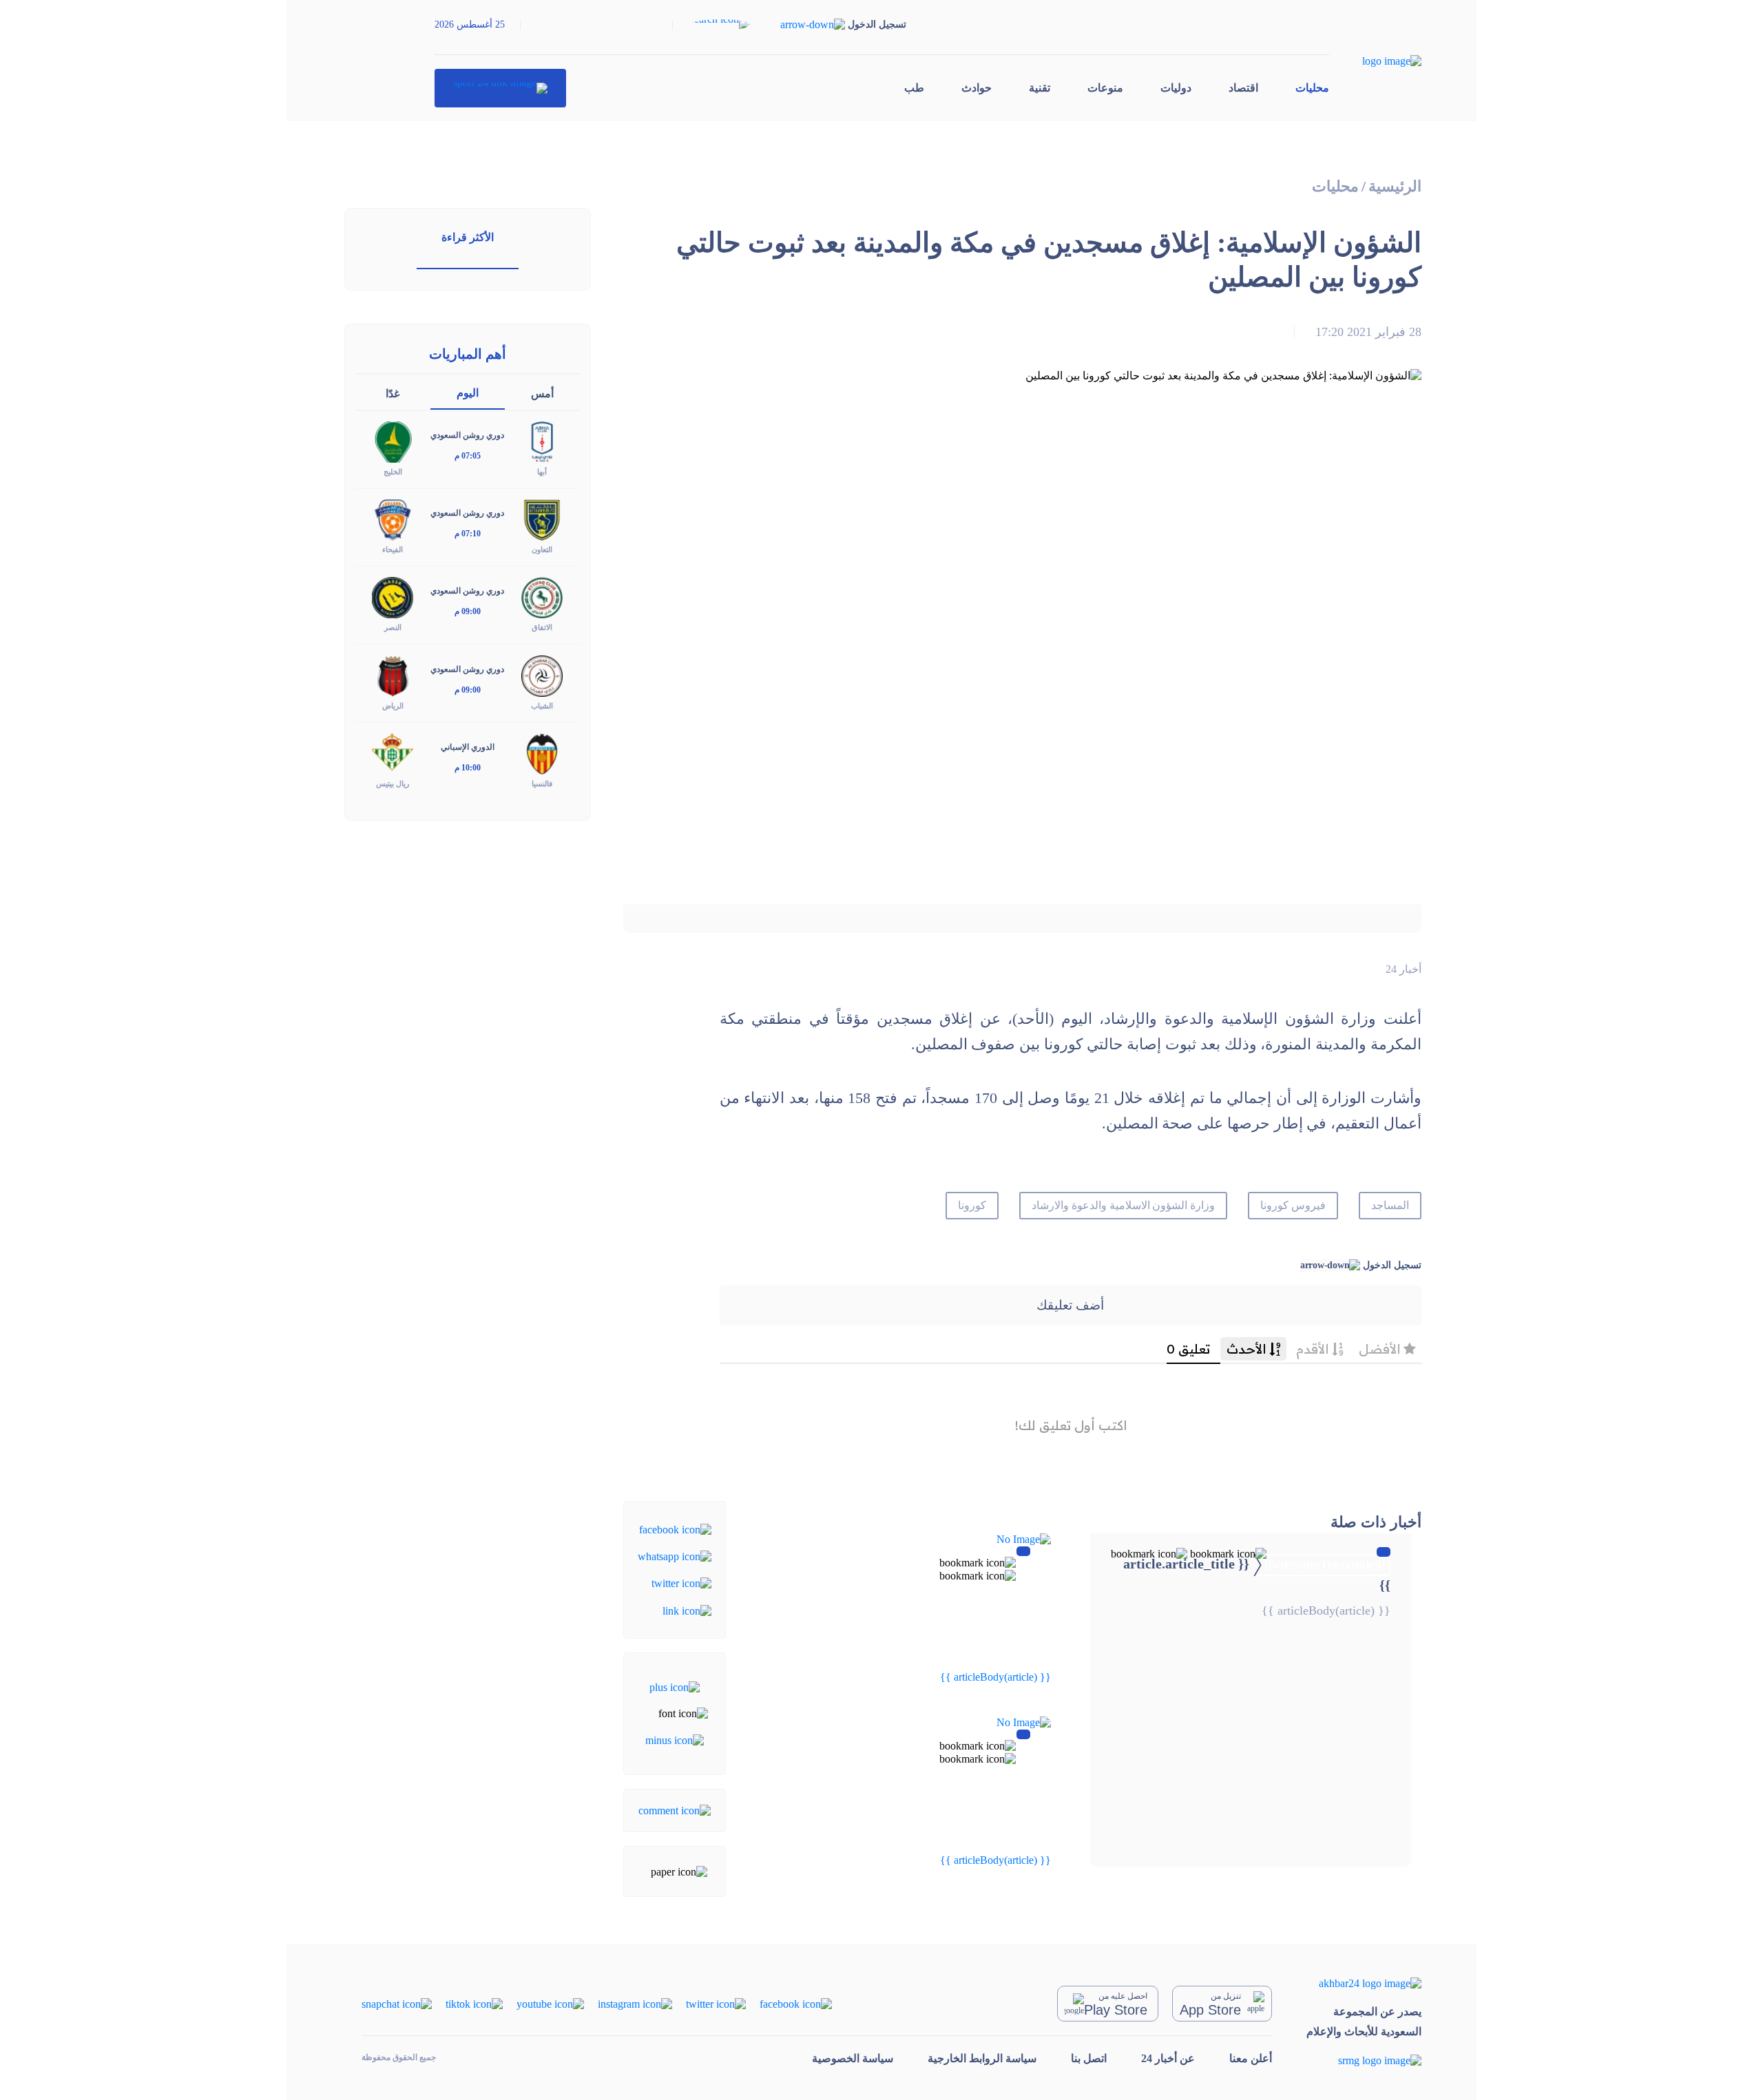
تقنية (1040, 88)
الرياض (393, 706)
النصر (393, 627)
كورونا (972, 1205)
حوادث (977, 88)
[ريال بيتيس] (393, 752)
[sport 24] (500, 88)
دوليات (1176, 88)
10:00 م (468, 768)
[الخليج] (393, 441)
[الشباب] (542, 674)
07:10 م (468, 534)
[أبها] (542, 441)
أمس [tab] (542, 393)
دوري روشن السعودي (467, 435)
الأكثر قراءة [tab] (468, 237)
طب (914, 88)
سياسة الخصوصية (853, 2058)
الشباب (542, 706)
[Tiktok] (474, 2003)
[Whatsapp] (675, 1556)
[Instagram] (635, 2003)
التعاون (542, 549)
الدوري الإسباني (468, 747)
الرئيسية (1395, 186)
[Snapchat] (397, 2003)
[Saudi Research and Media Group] (1364, 2060)
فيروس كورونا (1293, 1205)
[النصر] (393, 597)
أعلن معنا (1251, 2058)
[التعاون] (542, 519)
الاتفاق (542, 627)
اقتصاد (1243, 88)
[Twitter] (681, 1583)
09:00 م (468, 611)
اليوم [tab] (468, 393)
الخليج (393, 472)
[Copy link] (687, 1609)
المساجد (1390, 1205)
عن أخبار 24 (1168, 2058)
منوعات (1105, 88)
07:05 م (468, 456)
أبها (542, 472)
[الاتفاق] (542, 597)
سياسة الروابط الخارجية (982, 2058)
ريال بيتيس (393, 784)
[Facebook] (675, 1528)
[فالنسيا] (542, 752)
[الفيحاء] (393, 519)
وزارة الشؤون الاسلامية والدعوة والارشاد (1123, 1205)
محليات (1312, 88)
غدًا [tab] (393, 393)
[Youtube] (550, 2003)
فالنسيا (542, 784)
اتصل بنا (1089, 2058)
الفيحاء (393, 549)
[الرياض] (393, 674)
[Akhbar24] (1364, 1983)
